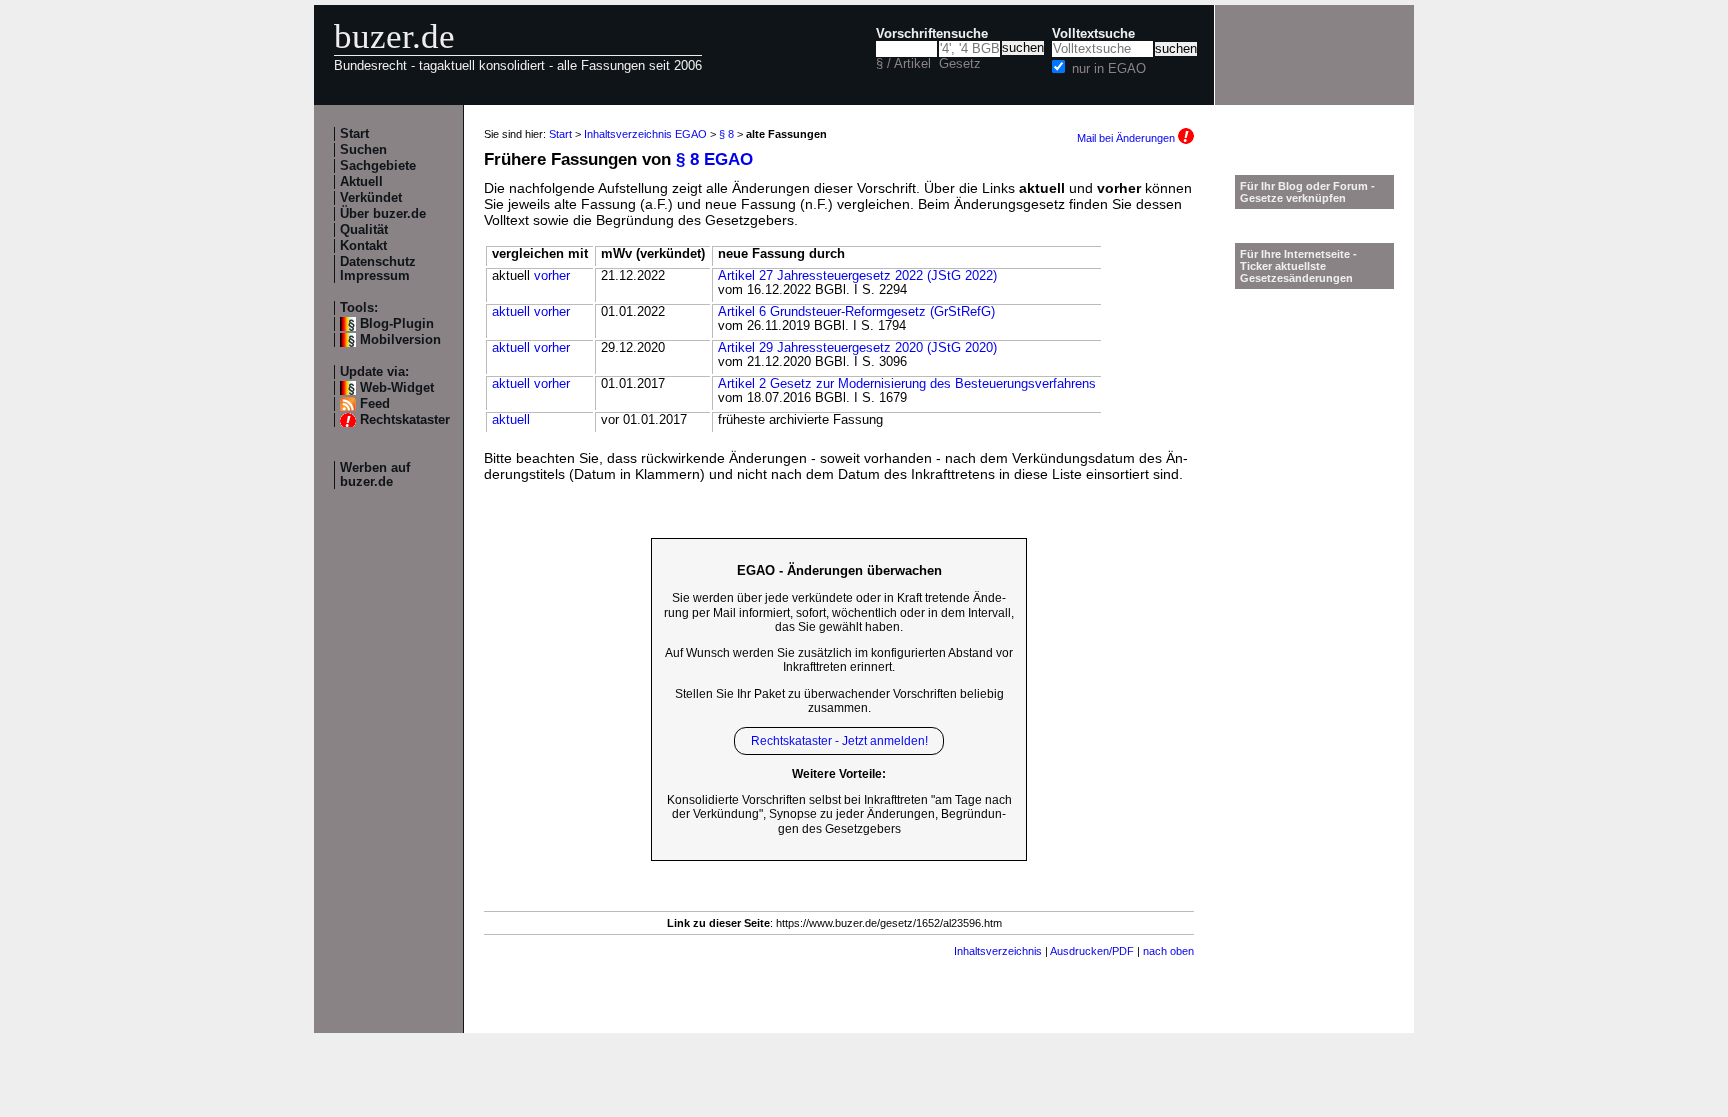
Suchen (363, 150)
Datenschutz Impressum (378, 269)
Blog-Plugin (397, 324)
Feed (375, 404)
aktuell (511, 312)
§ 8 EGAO (714, 159)
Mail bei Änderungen (1127, 138)
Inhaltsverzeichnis (998, 951)
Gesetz (960, 64)
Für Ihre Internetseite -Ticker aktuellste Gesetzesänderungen (1298, 266)
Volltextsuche (1093, 34)
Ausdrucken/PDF (1092, 951)
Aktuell (361, 182)
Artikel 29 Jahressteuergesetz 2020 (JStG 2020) (857, 348)
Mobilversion (400, 340)
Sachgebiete (378, 166)
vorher (552, 276)
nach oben (1168, 951)
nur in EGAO (1109, 69)
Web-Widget (397, 388)
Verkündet (371, 198)
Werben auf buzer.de (375, 475)
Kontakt (363, 246)
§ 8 (726, 134)
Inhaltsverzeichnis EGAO (645, 134)
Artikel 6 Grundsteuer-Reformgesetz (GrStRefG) (856, 312)
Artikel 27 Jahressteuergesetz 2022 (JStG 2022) (857, 276)
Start (354, 134)
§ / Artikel (903, 64)
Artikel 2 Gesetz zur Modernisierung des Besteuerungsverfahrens (907, 384)
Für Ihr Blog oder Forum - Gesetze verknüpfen (1307, 192)
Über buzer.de (383, 214)
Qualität (364, 230)
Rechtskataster (405, 420)
